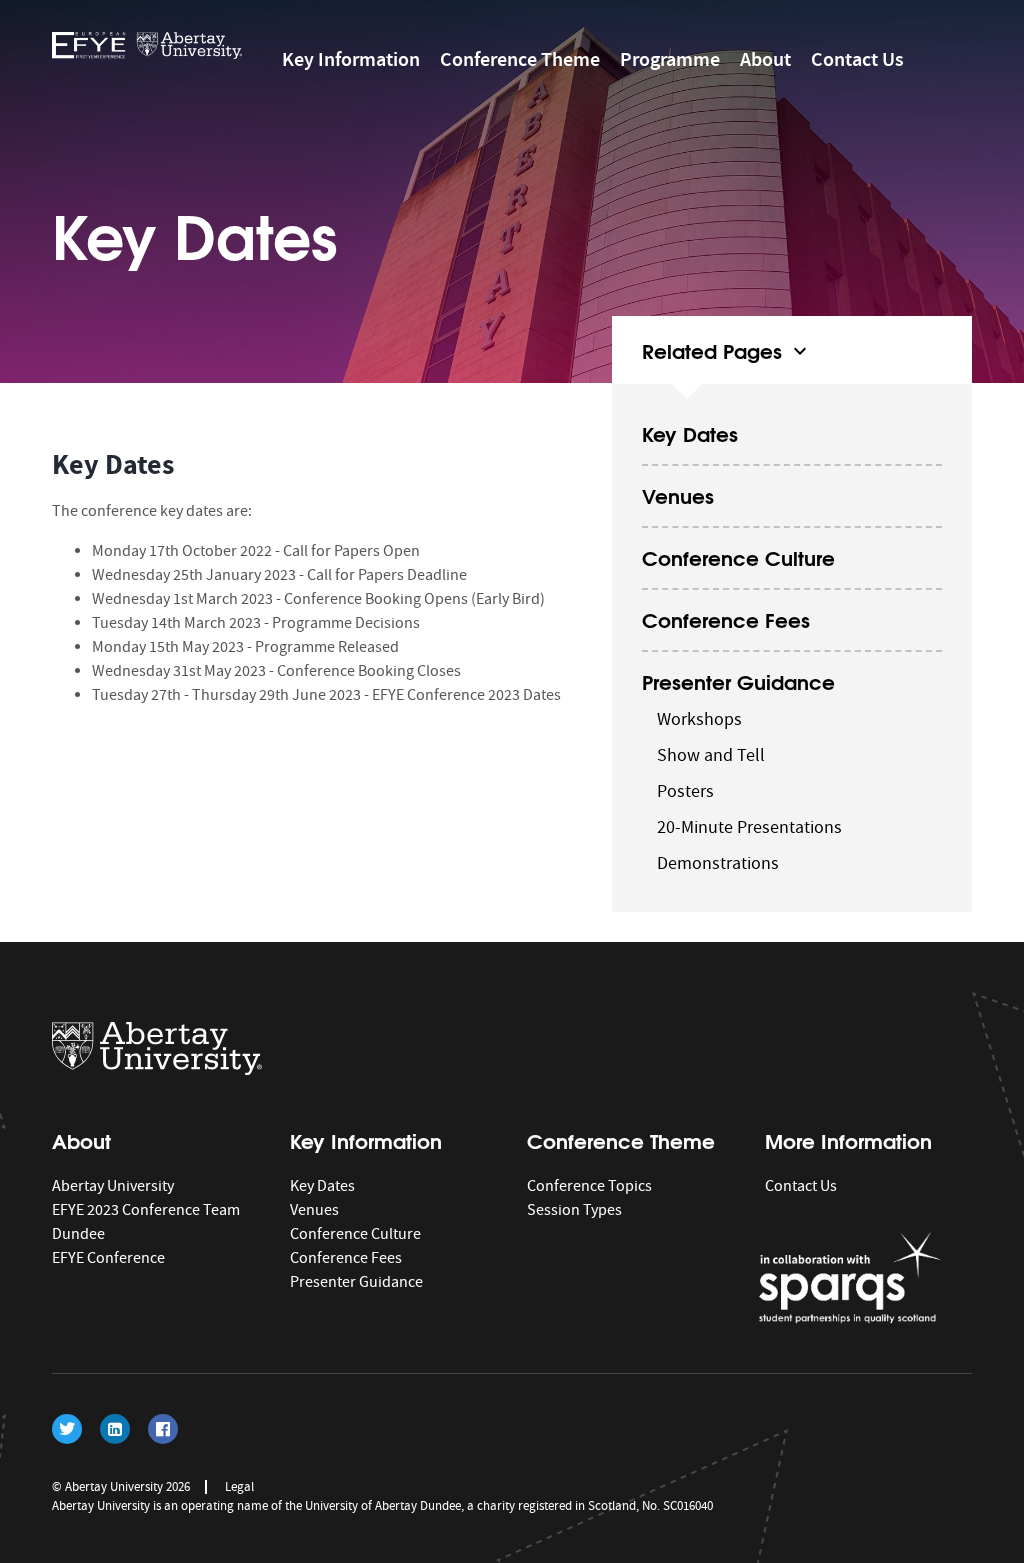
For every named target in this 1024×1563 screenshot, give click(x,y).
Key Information (351, 59)
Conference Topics (589, 1186)
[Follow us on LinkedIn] (115, 1429)
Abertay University (113, 1186)
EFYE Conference (108, 1258)
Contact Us (857, 59)
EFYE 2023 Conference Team (146, 1210)
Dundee (78, 1234)
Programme (670, 59)
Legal (239, 1486)
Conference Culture (738, 556)
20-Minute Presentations (749, 827)
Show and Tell (711, 755)
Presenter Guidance (738, 680)
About (765, 59)
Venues (678, 494)
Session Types (574, 1210)
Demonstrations (718, 863)
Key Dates (690, 432)
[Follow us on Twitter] (67, 1429)
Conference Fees (726, 618)
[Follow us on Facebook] (163, 1429)
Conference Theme (520, 59)
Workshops (699, 719)
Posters (685, 791)
